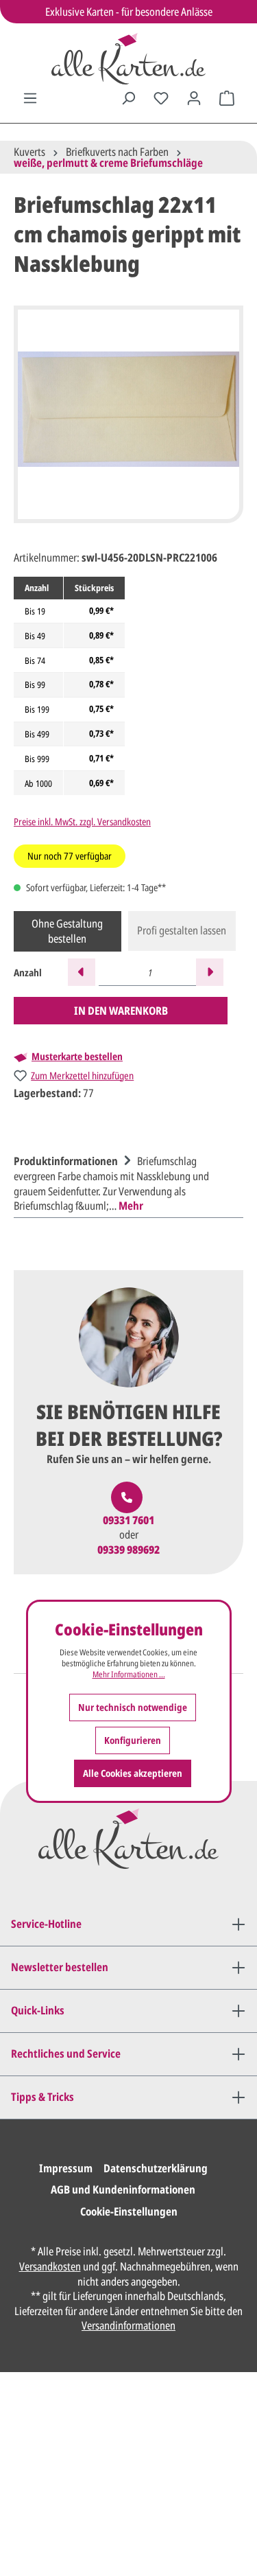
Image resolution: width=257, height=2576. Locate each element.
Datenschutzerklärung (156, 2168)
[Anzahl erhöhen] (210, 972)
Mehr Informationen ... (129, 1675)
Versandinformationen (128, 2325)
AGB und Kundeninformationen (123, 2189)
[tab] (125, 1182)
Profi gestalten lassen (182, 930)
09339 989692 (128, 1550)
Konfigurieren (133, 1740)
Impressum (66, 2168)
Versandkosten (50, 2266)
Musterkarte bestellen (77, 1057)
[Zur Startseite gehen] (128, 59)
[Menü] (30, 98)
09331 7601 (128, 1520)
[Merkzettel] (161, 98)
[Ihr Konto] (194, 98)
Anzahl (28, 973)
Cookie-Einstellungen (129, 2211)
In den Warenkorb (121, 1011)
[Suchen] (128, 98)
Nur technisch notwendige (133, 1707)
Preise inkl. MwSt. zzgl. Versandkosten (82, 821)
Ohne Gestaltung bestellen (67, 931)
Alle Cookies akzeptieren (133, 1773)
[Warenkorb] (227, 98)
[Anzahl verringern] (82, 972)
